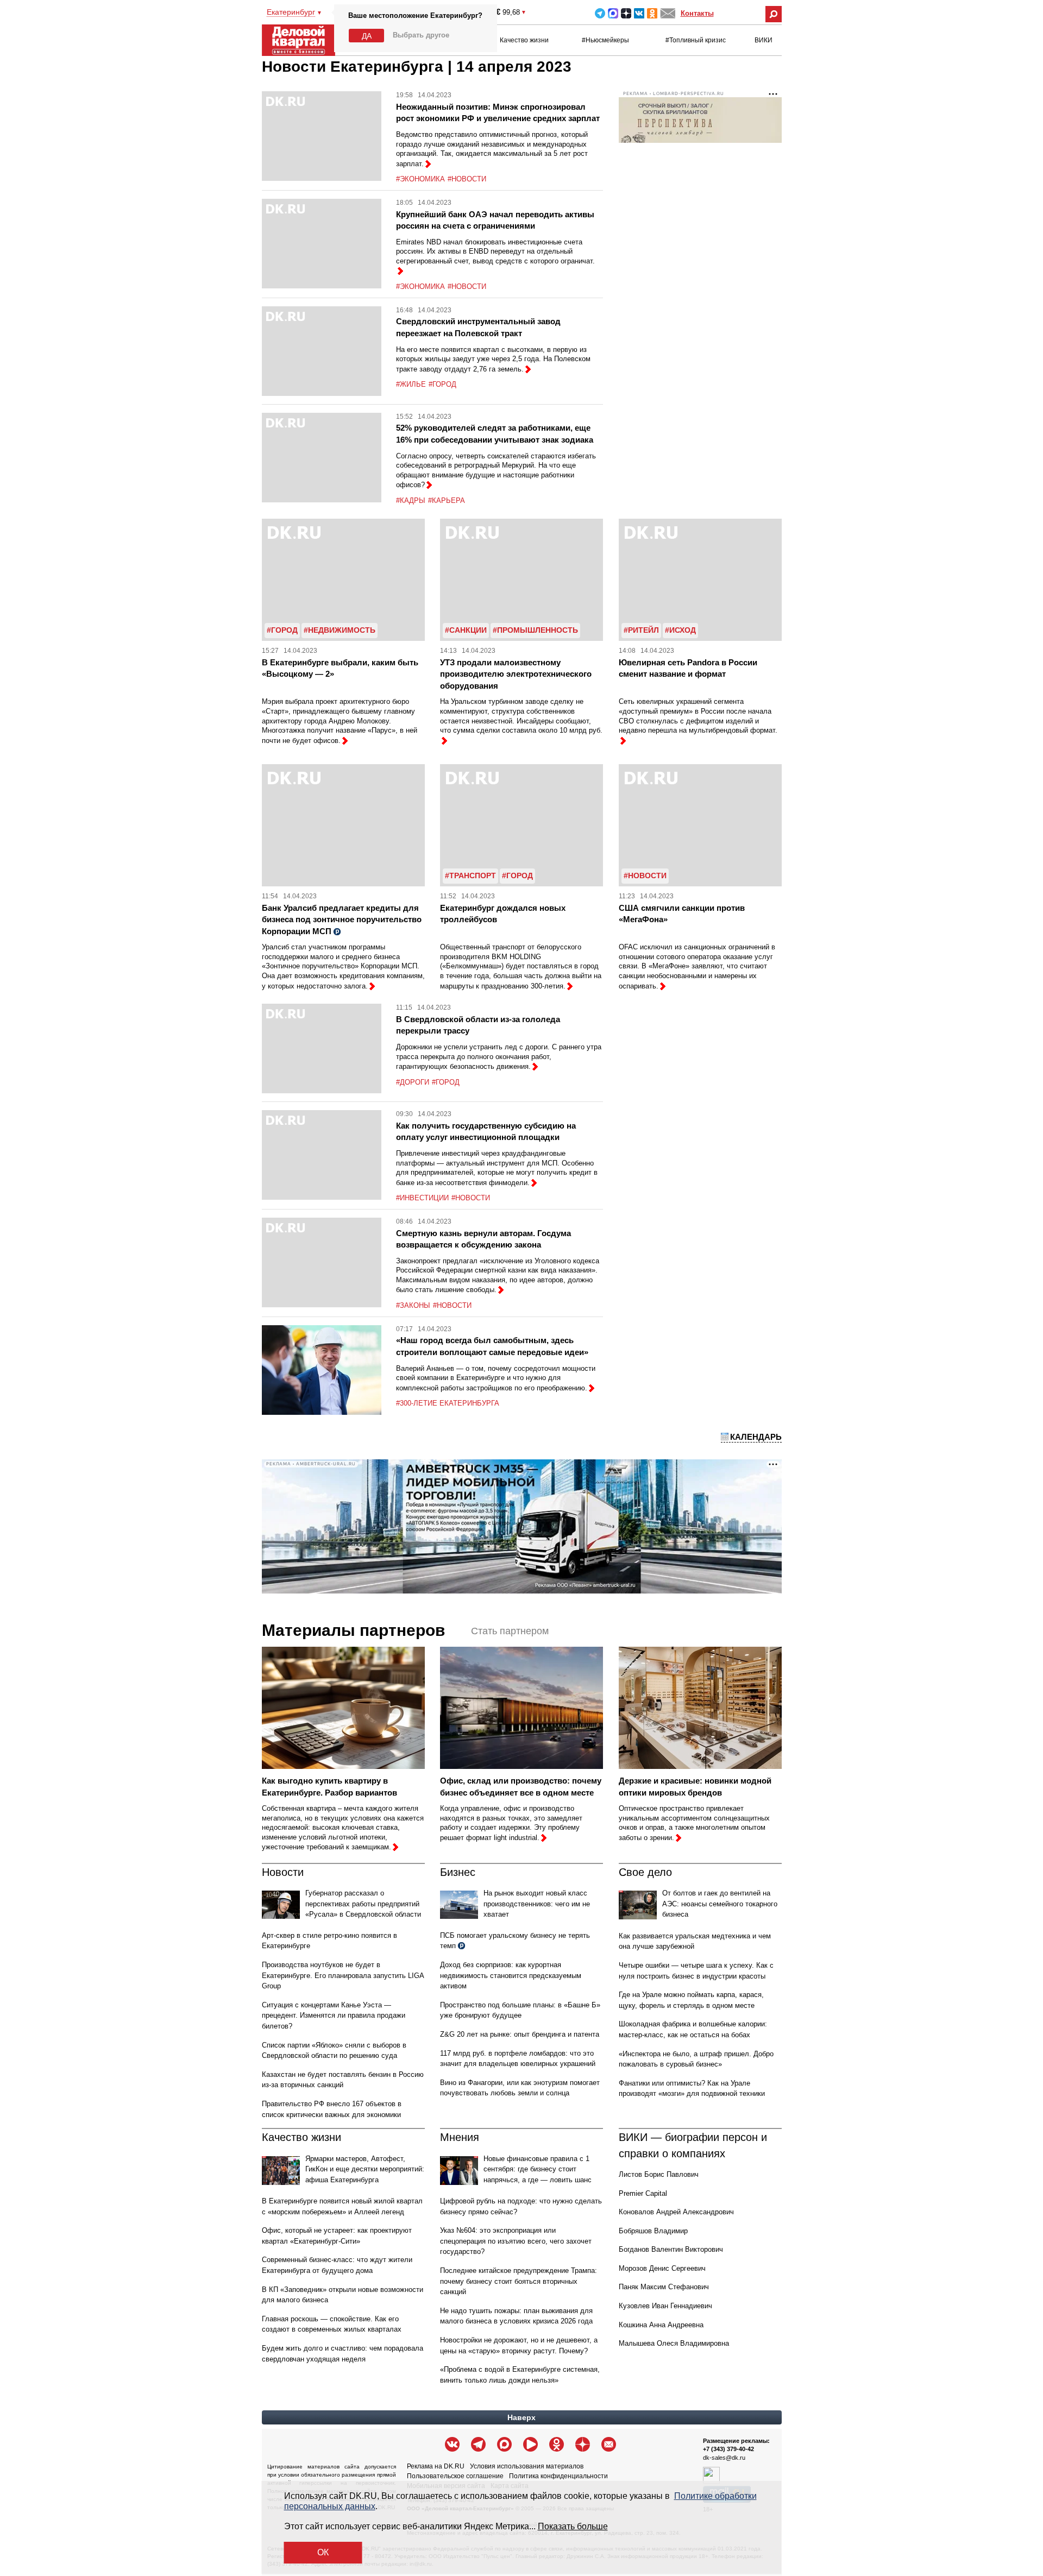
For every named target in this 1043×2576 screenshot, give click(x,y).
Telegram (600, 13)
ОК (323, 2552)
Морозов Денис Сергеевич (662, 2268)
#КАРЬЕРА (447, 500)
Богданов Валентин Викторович (671, 2249)
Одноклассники (652, 13)
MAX (613, 13)
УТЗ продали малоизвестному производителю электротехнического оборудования (516, 674)
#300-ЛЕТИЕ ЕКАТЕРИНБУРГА (448, 1403)
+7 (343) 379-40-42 (728, 2449)
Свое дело (645, 1872)
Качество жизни (524, 40)
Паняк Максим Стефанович (664, 2287)
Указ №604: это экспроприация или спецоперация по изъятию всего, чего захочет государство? (516, 2241)
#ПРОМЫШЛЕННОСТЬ (535, 630)
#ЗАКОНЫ (413, 1305)
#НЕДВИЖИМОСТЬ (340, 630)
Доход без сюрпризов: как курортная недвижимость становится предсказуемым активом (511, 1975)
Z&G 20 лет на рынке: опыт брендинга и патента (520, 2034)
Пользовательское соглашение (455, 2476)
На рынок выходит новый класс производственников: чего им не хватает (537, 1904)
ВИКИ (764, 40)
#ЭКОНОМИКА (420, 179)
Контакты (697, 13)
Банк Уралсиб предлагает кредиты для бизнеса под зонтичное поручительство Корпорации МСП (342, 919)
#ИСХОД (680, 630)
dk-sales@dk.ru (724, 2458)
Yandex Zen (626, 13)
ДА (367, 36)
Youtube (530, 2444)
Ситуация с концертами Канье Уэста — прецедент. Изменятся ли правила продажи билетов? (334, 2016)
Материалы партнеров (353, 1630)
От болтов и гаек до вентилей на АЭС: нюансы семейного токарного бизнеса (720, 1904)
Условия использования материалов (527, 2466)
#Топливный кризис (696, 40)
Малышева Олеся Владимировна (674, 2343)
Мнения (460, 2137)
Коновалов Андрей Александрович (676, 2212)
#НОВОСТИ (467, 179)
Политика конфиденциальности (558, 2476)
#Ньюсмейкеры (605, 40)
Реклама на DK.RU (436, 2466)
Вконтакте (639, 13)
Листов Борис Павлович (659, 2174)
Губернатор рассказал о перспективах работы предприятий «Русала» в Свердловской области (363, 1904)
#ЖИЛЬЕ (411, 384)
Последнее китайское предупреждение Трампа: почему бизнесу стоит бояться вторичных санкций (519, 2281)
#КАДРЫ (411, 500)
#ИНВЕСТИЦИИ (422, 1198)
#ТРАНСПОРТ (470, 876)
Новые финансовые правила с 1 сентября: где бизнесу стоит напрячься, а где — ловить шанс (538, 2169)
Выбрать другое (421, 35)
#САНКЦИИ (466, 630)
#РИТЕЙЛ (641, 630)
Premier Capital (643, 2193)
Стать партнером (510, 1631)
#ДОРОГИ (413, 1082)
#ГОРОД (442, 384)
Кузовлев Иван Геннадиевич (665, 2306)
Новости (283, 1872)
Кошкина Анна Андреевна (661, 2325)
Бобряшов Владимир (653, 2231)
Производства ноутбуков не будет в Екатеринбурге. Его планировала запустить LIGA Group (343, 1975)
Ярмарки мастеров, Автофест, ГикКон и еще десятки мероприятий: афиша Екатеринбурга (365, 2169)
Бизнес (458, 1872)
